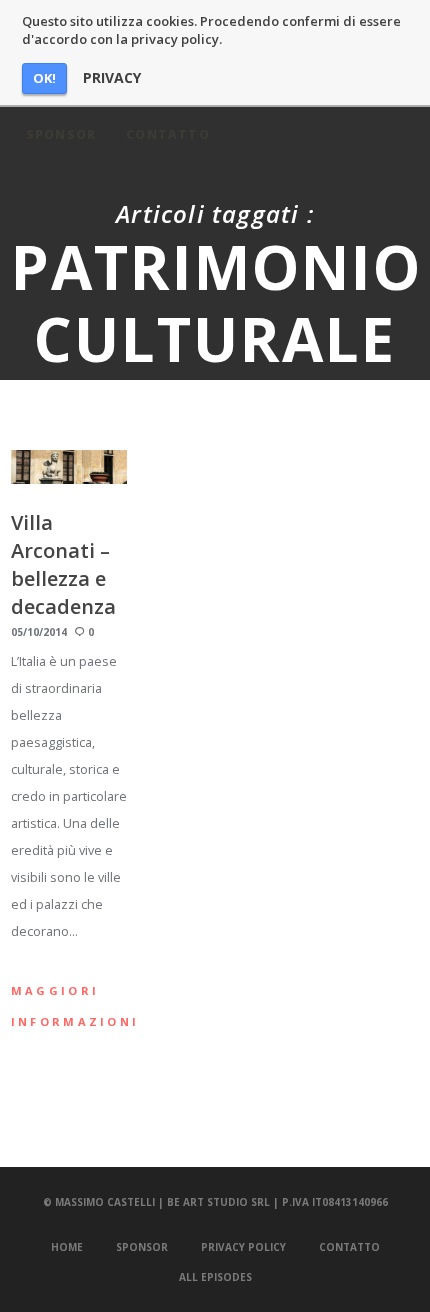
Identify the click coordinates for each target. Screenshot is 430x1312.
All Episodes (215, 1277)
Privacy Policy (243, 1247)
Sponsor (142, 1247)
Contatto (349, 1247)
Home (67, 1247)
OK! (44, 78)
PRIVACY (112, 78)
